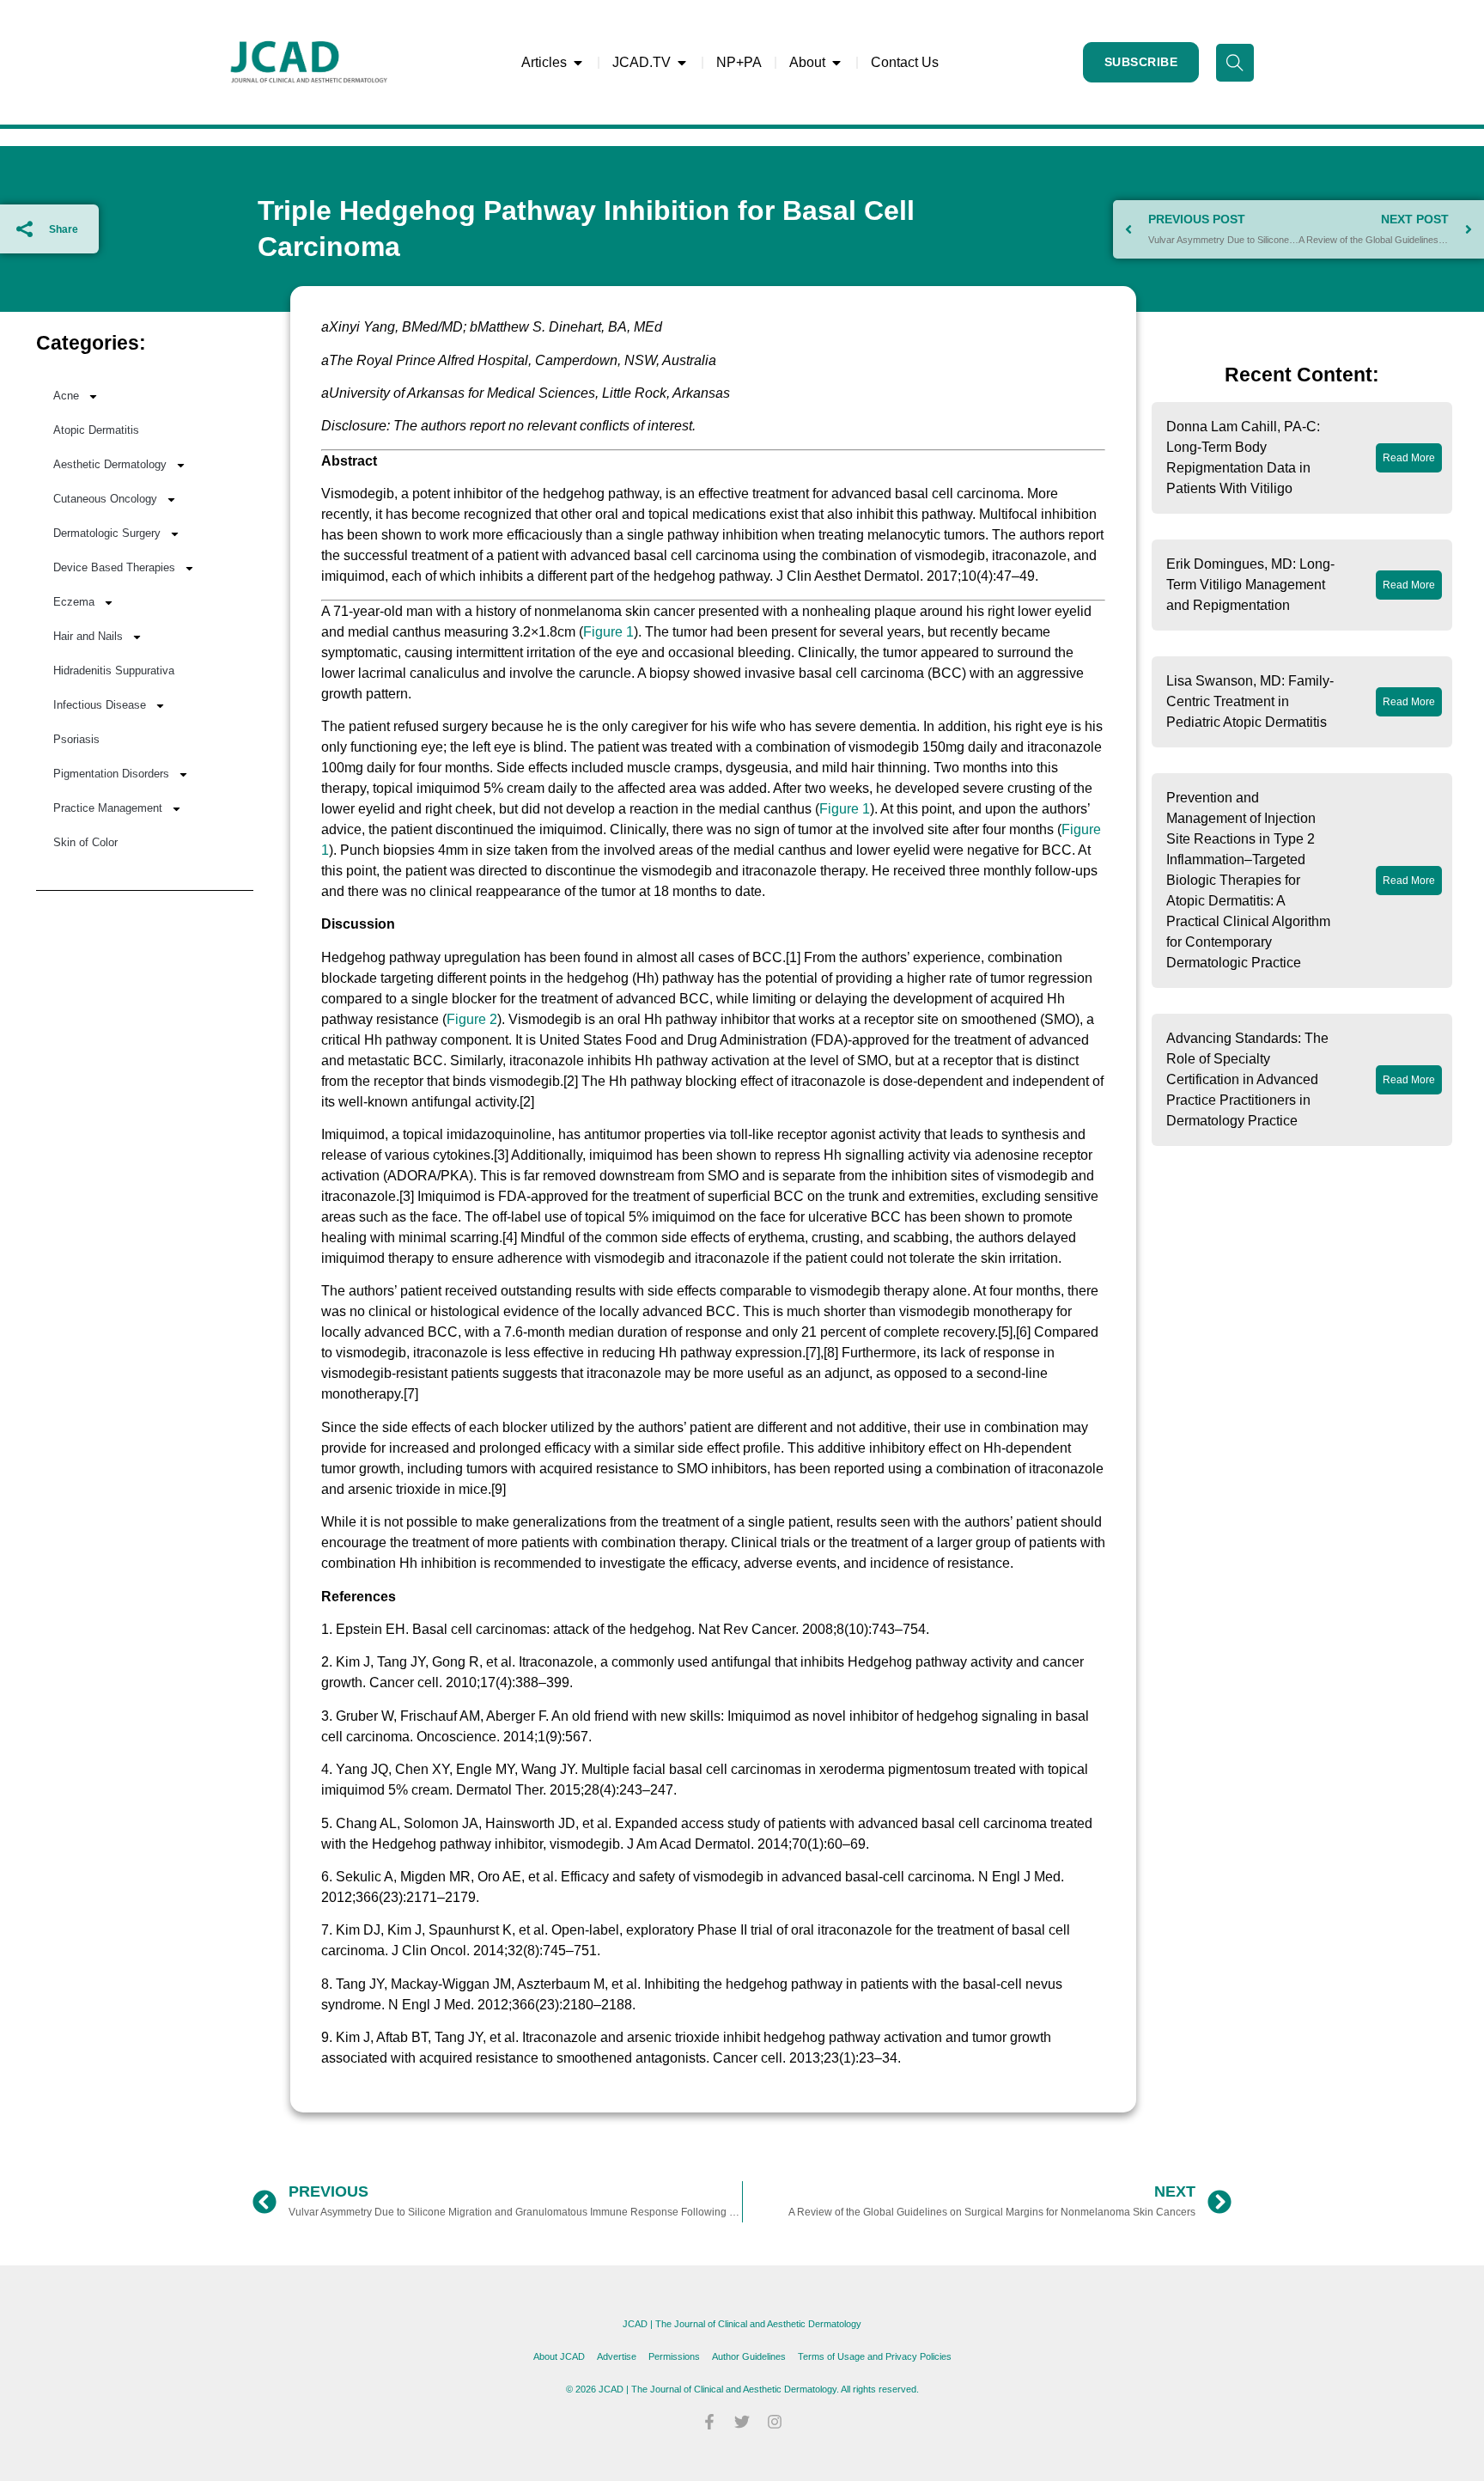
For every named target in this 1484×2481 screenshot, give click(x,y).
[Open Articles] (578, 63)
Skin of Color (85, 842)
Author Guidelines (749, 2356)
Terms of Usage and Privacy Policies (875, 2356)
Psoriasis (76, 739)
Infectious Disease (100, 705)
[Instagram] (775, 2422)
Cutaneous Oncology (105, 499)
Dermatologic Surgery (107, 533)
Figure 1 (608, 632)
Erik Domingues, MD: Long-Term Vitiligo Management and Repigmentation (1250, 585)
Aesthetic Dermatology (110, 464)
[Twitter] (742, 2422)
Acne (66, 396)
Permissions (674, 2356)
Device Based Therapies (114, 567)
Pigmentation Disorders (111, 774)
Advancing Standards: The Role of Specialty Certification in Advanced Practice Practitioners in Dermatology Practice (1247, 1079)
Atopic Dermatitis (96, 430)
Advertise (617, 2356)
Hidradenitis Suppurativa (114, 671)
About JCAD (559, 2356)
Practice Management (108, 808)
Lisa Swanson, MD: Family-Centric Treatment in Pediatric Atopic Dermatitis (1250, 701)
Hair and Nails (88, 636)
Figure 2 (472, 1019)
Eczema (74, 602)
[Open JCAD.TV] (682, 63)
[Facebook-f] (709, 2422)
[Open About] (836, 63)
